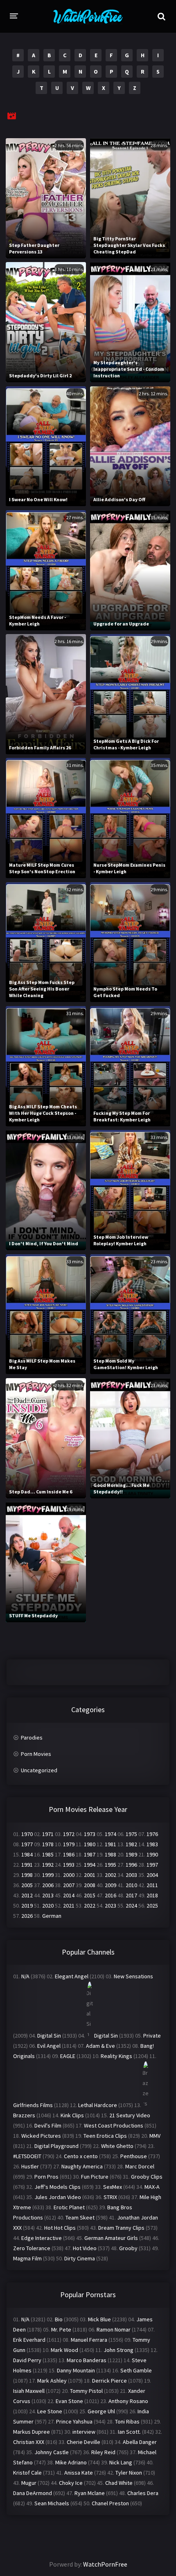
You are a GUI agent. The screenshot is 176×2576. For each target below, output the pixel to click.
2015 (90, 1895)
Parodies (32, 1738)
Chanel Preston (110, 2503)
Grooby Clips (147, 2177)
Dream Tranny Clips (121, 2228)
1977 (27, 1844)
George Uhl (101, 2411)
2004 (152, 1875)
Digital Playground (56, 2146)
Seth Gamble (136, 2370)
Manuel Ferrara (89, 2340)
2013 (48, 1895)
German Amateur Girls (111, 2238)
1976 (152, 1834)
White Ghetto (117, 2146)
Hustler (30, 2166)
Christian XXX (29, 2442)
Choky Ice (71, 2483)
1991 (27, 1865)
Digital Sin (49, 2036)
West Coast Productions (114, 2125)
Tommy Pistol (86, 2391)
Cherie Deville (83, 2442)
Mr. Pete (61, 2329)
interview (84, 2432)
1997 (152, 1865)
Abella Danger (140, 2442)
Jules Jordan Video (58, 2197)
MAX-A (152, 2187)
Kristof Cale (27, 2473)
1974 (111, 1834)
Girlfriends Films (33, 2105)
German (52, 1916)
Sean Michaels (52, 2503)
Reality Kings (116, 2056)
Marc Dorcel (140, 2166)
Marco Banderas (87, 2360)
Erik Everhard (29, 2340)
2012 (27, 1895)
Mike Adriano (71, 2462)
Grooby (128, 2248)
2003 (131, 1875)
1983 (152, 1844)
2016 (111, 1895)
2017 (131, 1895)
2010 (131, 1885)
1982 (131, 1844)
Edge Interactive (42, 2238)
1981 (111, 1844)
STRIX (110, 2197)
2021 (69, 1906)
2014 (69, 1895)
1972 (69, 1834)
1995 (111, 1865)
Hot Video (85, 2248)
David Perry (27, 2360)
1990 (152, 1854)
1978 (48, 1844)
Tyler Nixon (129, 2473)
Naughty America (82, 2166)
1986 (69, 1854)
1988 (111, 1854)
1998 (27, 1875)
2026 (27, 1916)
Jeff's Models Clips (58, 2187)
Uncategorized (39, 1770)
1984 (27, 1854)
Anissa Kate (79, 2473)
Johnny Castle (52, 2452)
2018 (152, 1895)
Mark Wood (64, 2350)
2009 (111, 1885)
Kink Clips (72, 2115)
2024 (131, 1906)
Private (152, 2036)
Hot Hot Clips (60, 2228)
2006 (48, 1885)
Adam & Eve (100, 2046)
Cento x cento (81, 2156)
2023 (111, 1906)
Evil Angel (49, 2046)
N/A (25, 1976)
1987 (90, 1854)
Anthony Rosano (128, 2401)
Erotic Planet (69, 2207)
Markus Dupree (32, 2432)
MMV (155, 2136)
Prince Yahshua (74, 2421)
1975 (131, 1834)
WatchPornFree (105, 2564)
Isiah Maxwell (29, 2391)
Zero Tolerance (32, 2248)
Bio (59, 2319)
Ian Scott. (129, 2432)
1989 (131, 1854)
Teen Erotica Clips (105, 2136)
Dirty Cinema (80, 2258)
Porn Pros (46, 2177)
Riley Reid (103, 2452)
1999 (48, 1875)
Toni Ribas (127, 2421)
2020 (48, 1906)
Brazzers (24, 2115)
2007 (69, 1885)
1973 (90, 1834)
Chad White (119, 2483)
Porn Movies (36, 1754)
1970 (27, 1834)
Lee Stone (50, 2411)
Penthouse (134, 2156)
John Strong (118, 2350)
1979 (69, 1844)
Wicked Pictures (41, 2136)
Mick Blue (99, 2319)
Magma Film (27, 2258)
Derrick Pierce (109, 2381)
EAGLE (68, 2056)
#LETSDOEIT (27, 2156)
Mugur (29, 2483)
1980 (90, 1844)
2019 (27, 1906)
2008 (90, 1885)
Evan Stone (69, 2401)
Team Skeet (80, 2217)
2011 (152, 1885)
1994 (90, 1865)
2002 (111, 1875)
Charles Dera (143, 2493)
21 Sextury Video (130, 2115)
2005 (27, 1885)
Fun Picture (95, 2177)
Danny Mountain (76, 2370)
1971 (48, 1834)
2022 (90, 1906)
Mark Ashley (52, 2381)
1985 (48, 1854)
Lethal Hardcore (98, 2105)
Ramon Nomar (114, 2329)
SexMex (113, 2187)
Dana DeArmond (33, 2493)
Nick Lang (121, 2462)
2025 (152, 1906)
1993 (69, 1865)
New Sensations (133, 1976)
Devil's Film (48, 2125)
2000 (69, 1875)
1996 (131, 1865)
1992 (48, 1865)
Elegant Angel (72, 1976)
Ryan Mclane (90, 2493)
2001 (90, 1875)
